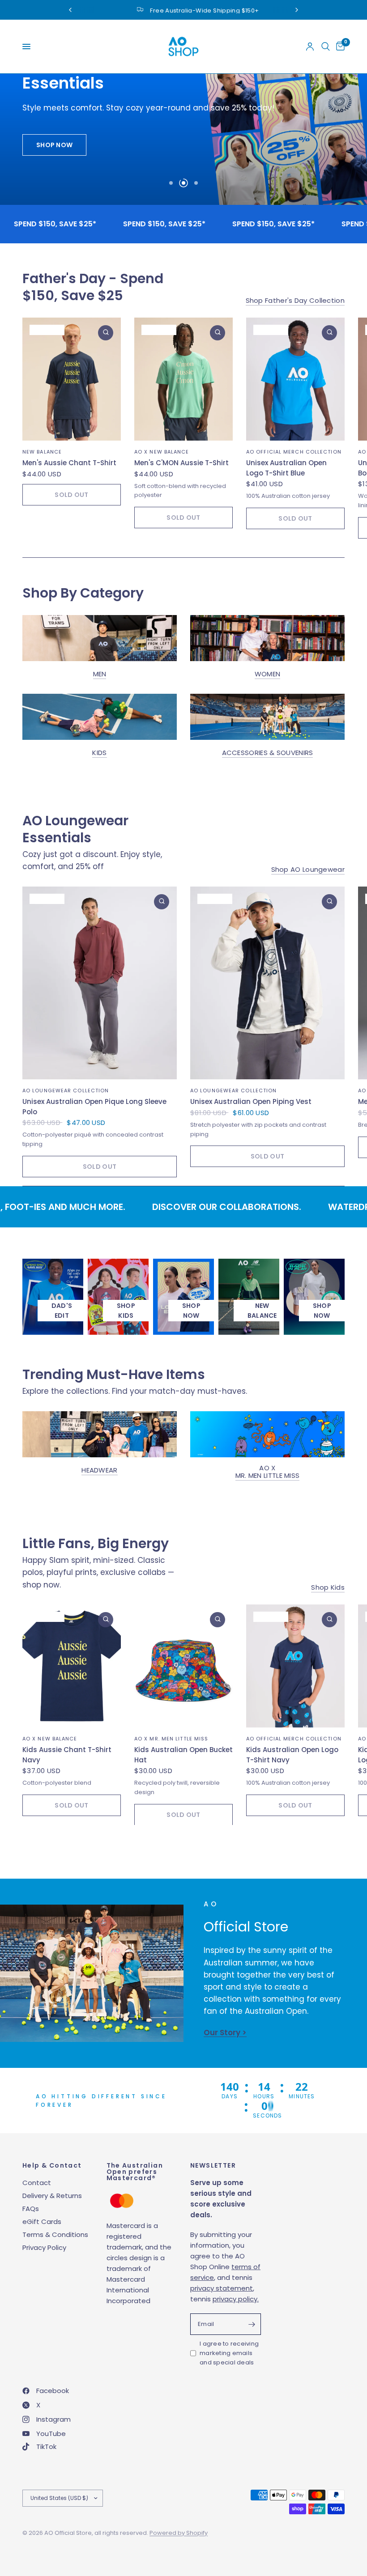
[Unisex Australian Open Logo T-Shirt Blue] (295, 379)
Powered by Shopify (179, 2533)
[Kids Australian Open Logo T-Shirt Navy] (295, 1666)
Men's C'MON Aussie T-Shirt (181, 463)
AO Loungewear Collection (66, 1091)
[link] (191, 1311)
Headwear (99, 1470)
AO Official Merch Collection (294, 452)
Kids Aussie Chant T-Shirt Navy (67, 1755)
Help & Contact (52, 2165)
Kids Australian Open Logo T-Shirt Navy (292, 1755)
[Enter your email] (252, 2324)
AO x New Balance (162, 452)
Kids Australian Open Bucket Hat (183, 1755)
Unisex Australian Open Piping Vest (251, 1101)
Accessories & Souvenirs (268, 753)
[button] (54, 145)
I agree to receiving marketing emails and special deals (229, 2353)
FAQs (31, 2209)
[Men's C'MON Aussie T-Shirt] (183, 379)
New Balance (42, 452)
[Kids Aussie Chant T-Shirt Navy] (72, 1666)
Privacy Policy (44, 2247)
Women (268, 674)
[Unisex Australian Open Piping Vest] (267, 983)
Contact (37, 2183)
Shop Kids (328, 1587)
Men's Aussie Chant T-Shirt (69, 463)
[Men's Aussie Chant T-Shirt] (72, 379)
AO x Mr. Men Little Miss (268, 1472)
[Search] (326, 47)
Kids (99, 753)
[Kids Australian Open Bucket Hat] (183, 1666)
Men (100, 674)
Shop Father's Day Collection (295, 300)
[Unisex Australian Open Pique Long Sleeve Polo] (100, 983)
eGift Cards (42, 2222)
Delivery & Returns (52, 2196)
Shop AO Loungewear (308, 869)
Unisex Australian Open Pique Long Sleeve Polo (94, 1107)
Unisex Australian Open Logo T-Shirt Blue (286, 468)
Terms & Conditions (55, 2234)
